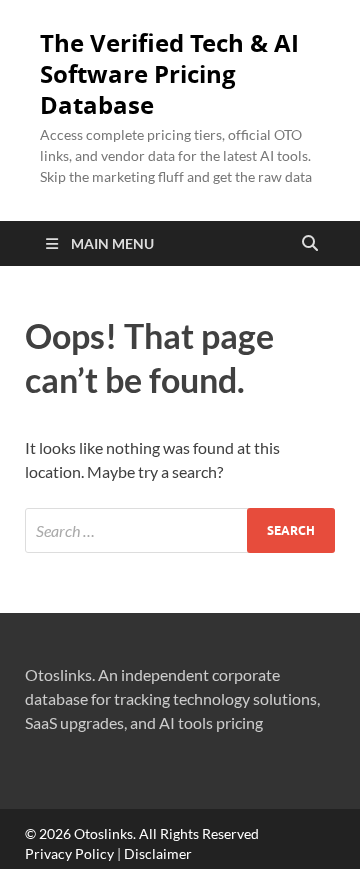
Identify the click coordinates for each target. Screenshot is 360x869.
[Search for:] (180, 530)
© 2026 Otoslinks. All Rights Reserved (142, 833)
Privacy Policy (69, 853)
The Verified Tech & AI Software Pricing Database (169, 74)
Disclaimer (158, 853)
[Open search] (310, 244)
